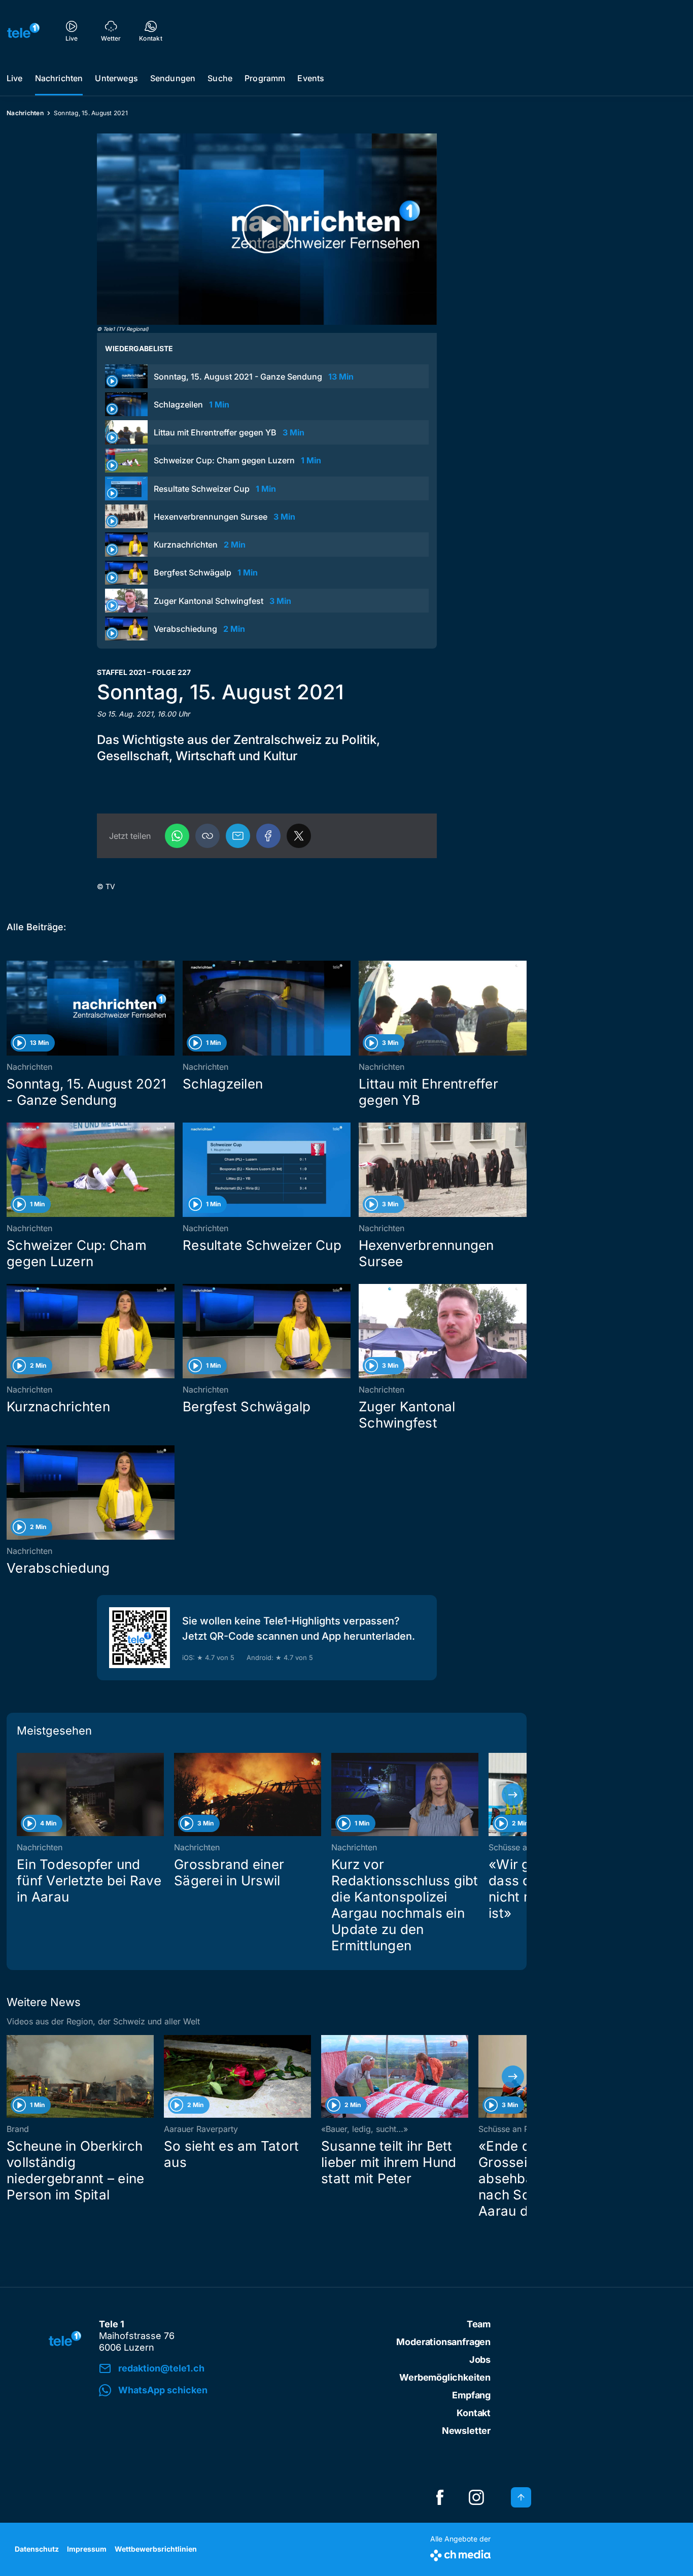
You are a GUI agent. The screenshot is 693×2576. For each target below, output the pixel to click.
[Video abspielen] (267, 229)
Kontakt (474, 2413)
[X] (299, 836)
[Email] (238, 836)
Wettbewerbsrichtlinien (156, 2549)
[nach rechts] (513, 1794)
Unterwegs (116, 78)
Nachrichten (59, 78)
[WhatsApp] (177, 836)
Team (479, 2324)
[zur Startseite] (23, 30)
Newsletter (466, 2431)
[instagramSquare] (476, 2497)
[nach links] (20, 1794)
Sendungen (173, 78)
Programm (265, 78)
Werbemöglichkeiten (445, 2377)
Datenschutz (37, 2549)
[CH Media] (460, 2553)
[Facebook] (268, 836)
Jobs (480, 2360)
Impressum (87, 2549)
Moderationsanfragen (443, 2342)
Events (311, 78)
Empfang (471, 2395)
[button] (207, 836)
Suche (220, 78)
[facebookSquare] (440, 2497)
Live (15, 78)
